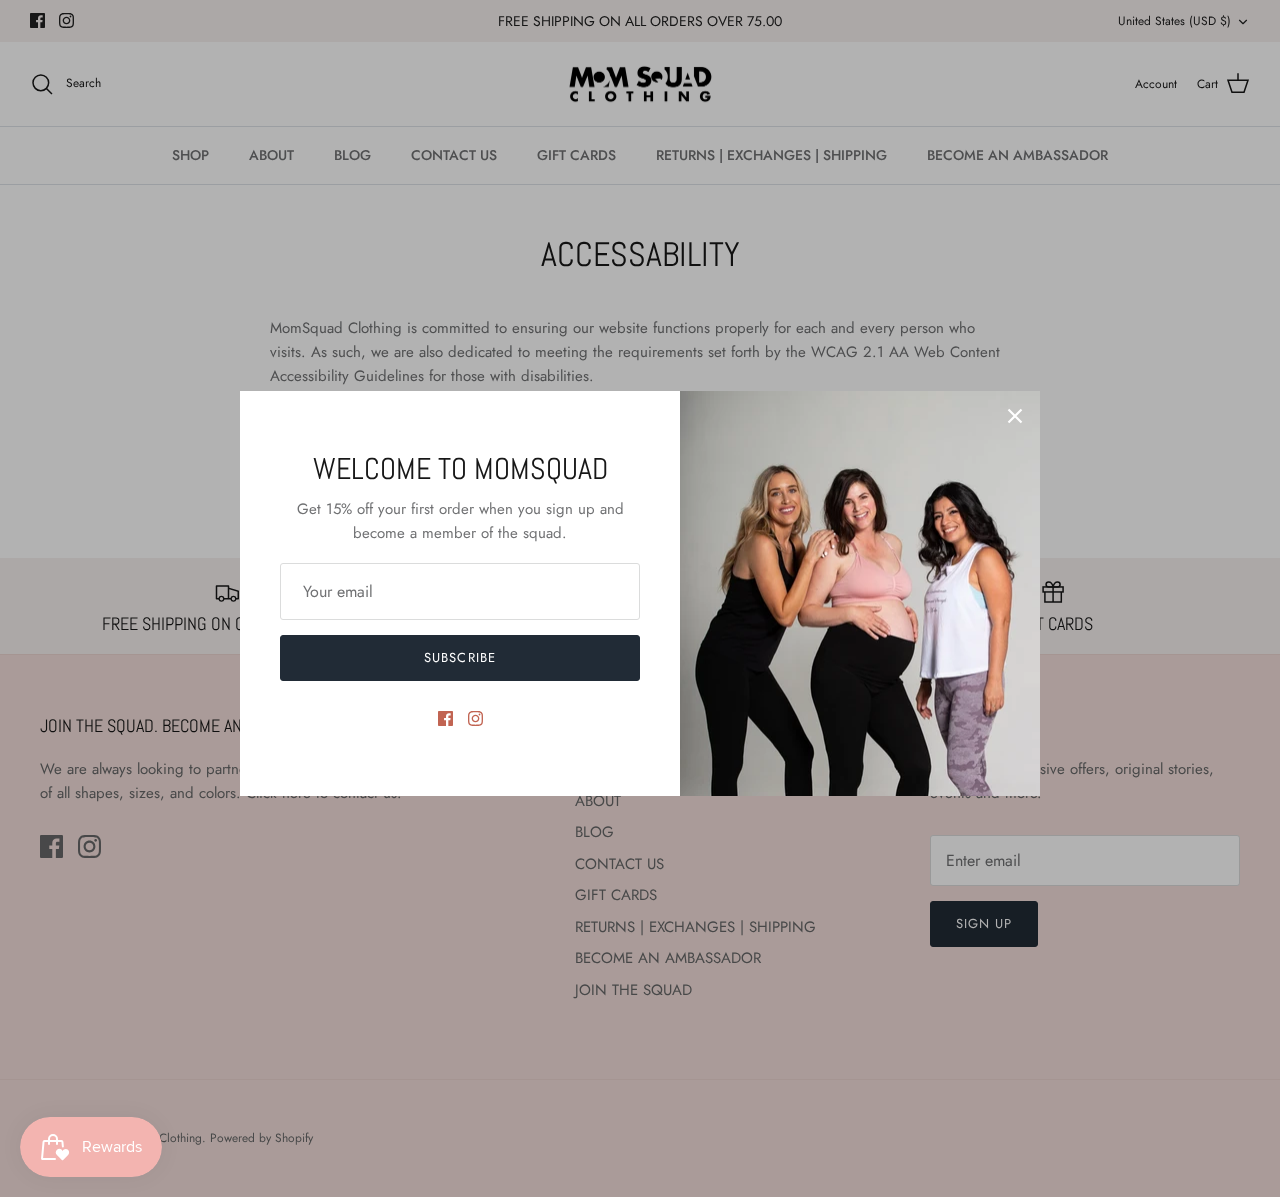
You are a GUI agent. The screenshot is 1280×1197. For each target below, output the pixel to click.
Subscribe (459, 657)
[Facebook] (445, 718)
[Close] (1015, 416)
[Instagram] (475, 718)
